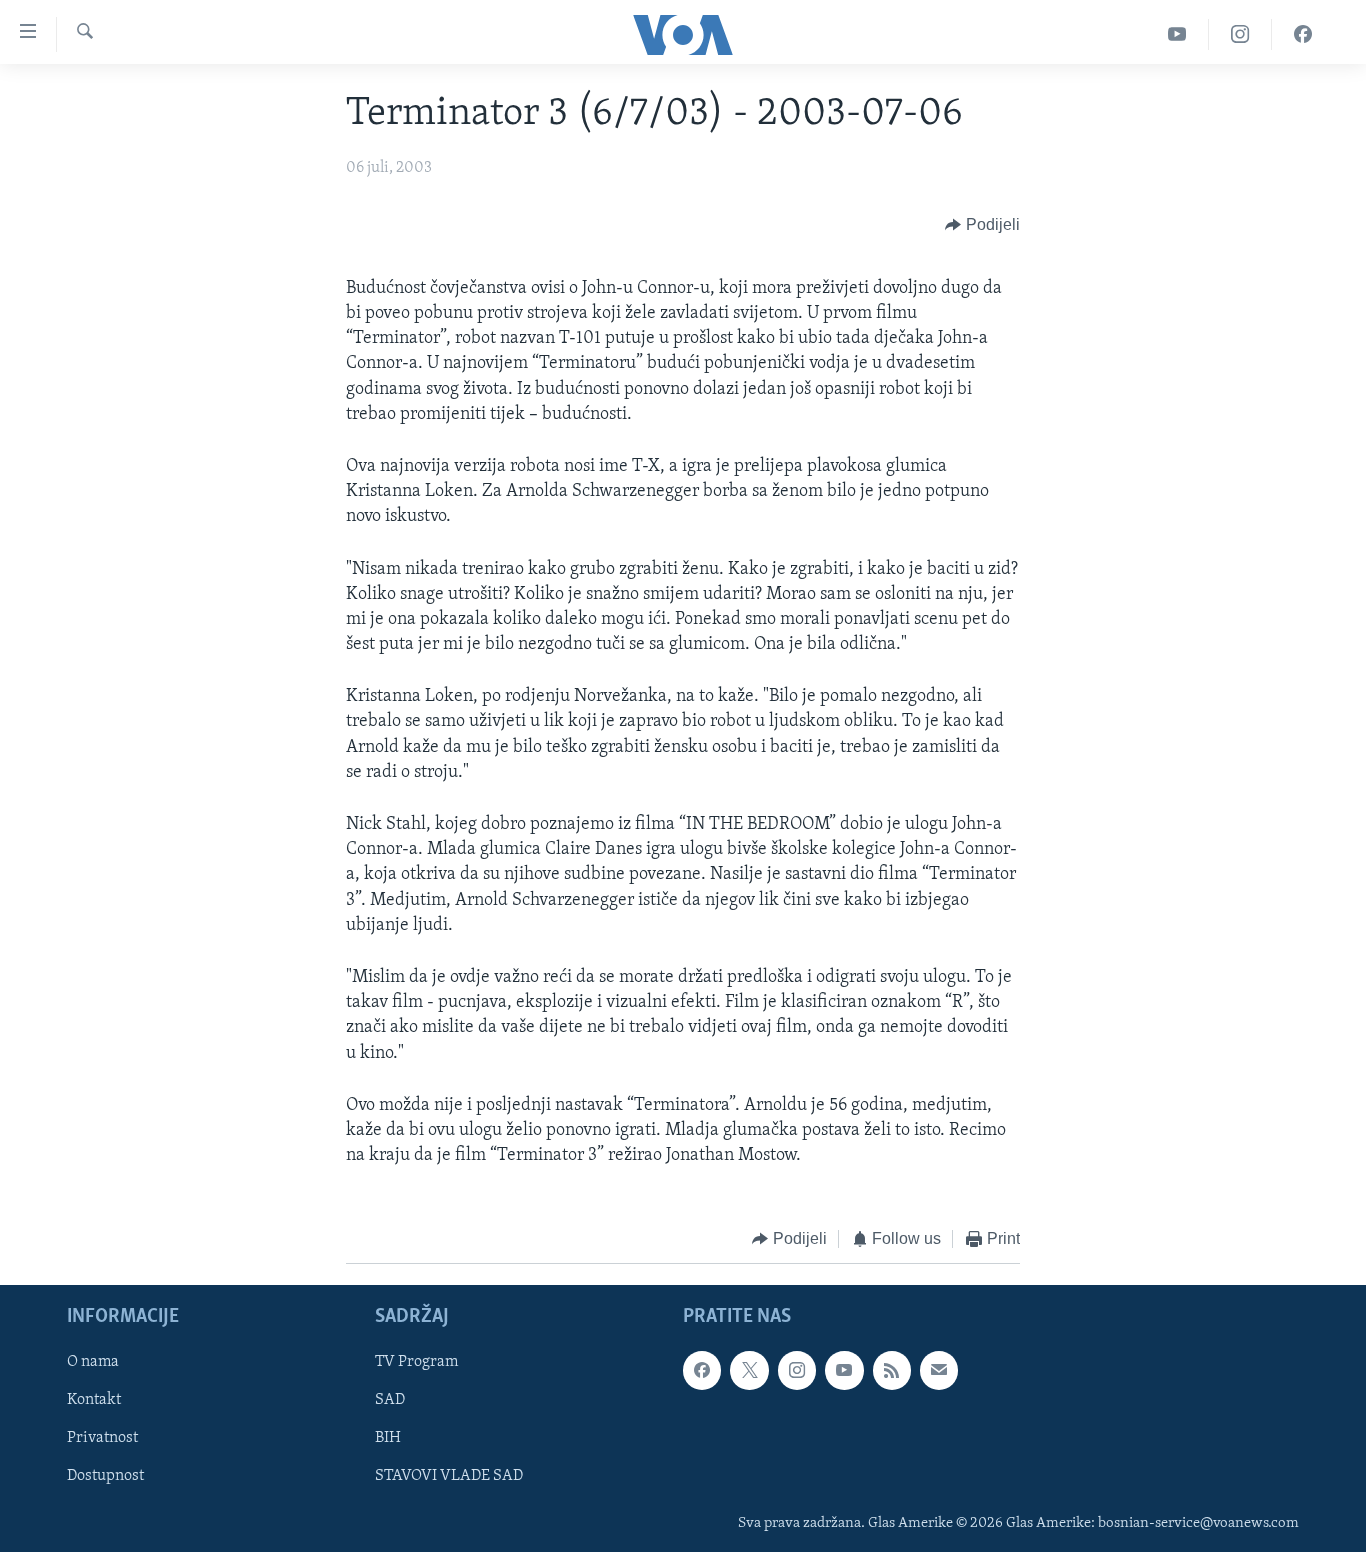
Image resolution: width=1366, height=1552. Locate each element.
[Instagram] (1240, 34)
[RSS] (892, 1370)
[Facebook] (1303, 34)
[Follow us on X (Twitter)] (749, 1370)
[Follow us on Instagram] (797, 1370)
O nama (93, 1362)
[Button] (982, 225)
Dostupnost (105, 1476)
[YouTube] (1177, 34)
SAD (390, 1400)
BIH (388, 1438)
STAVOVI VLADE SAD (449, 1476)
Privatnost (102, 1438)
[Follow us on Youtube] (844, 1370)
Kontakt (94, 1400)
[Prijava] (939, 1370)
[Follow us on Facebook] (702, 1370)
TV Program (416, 1362)
